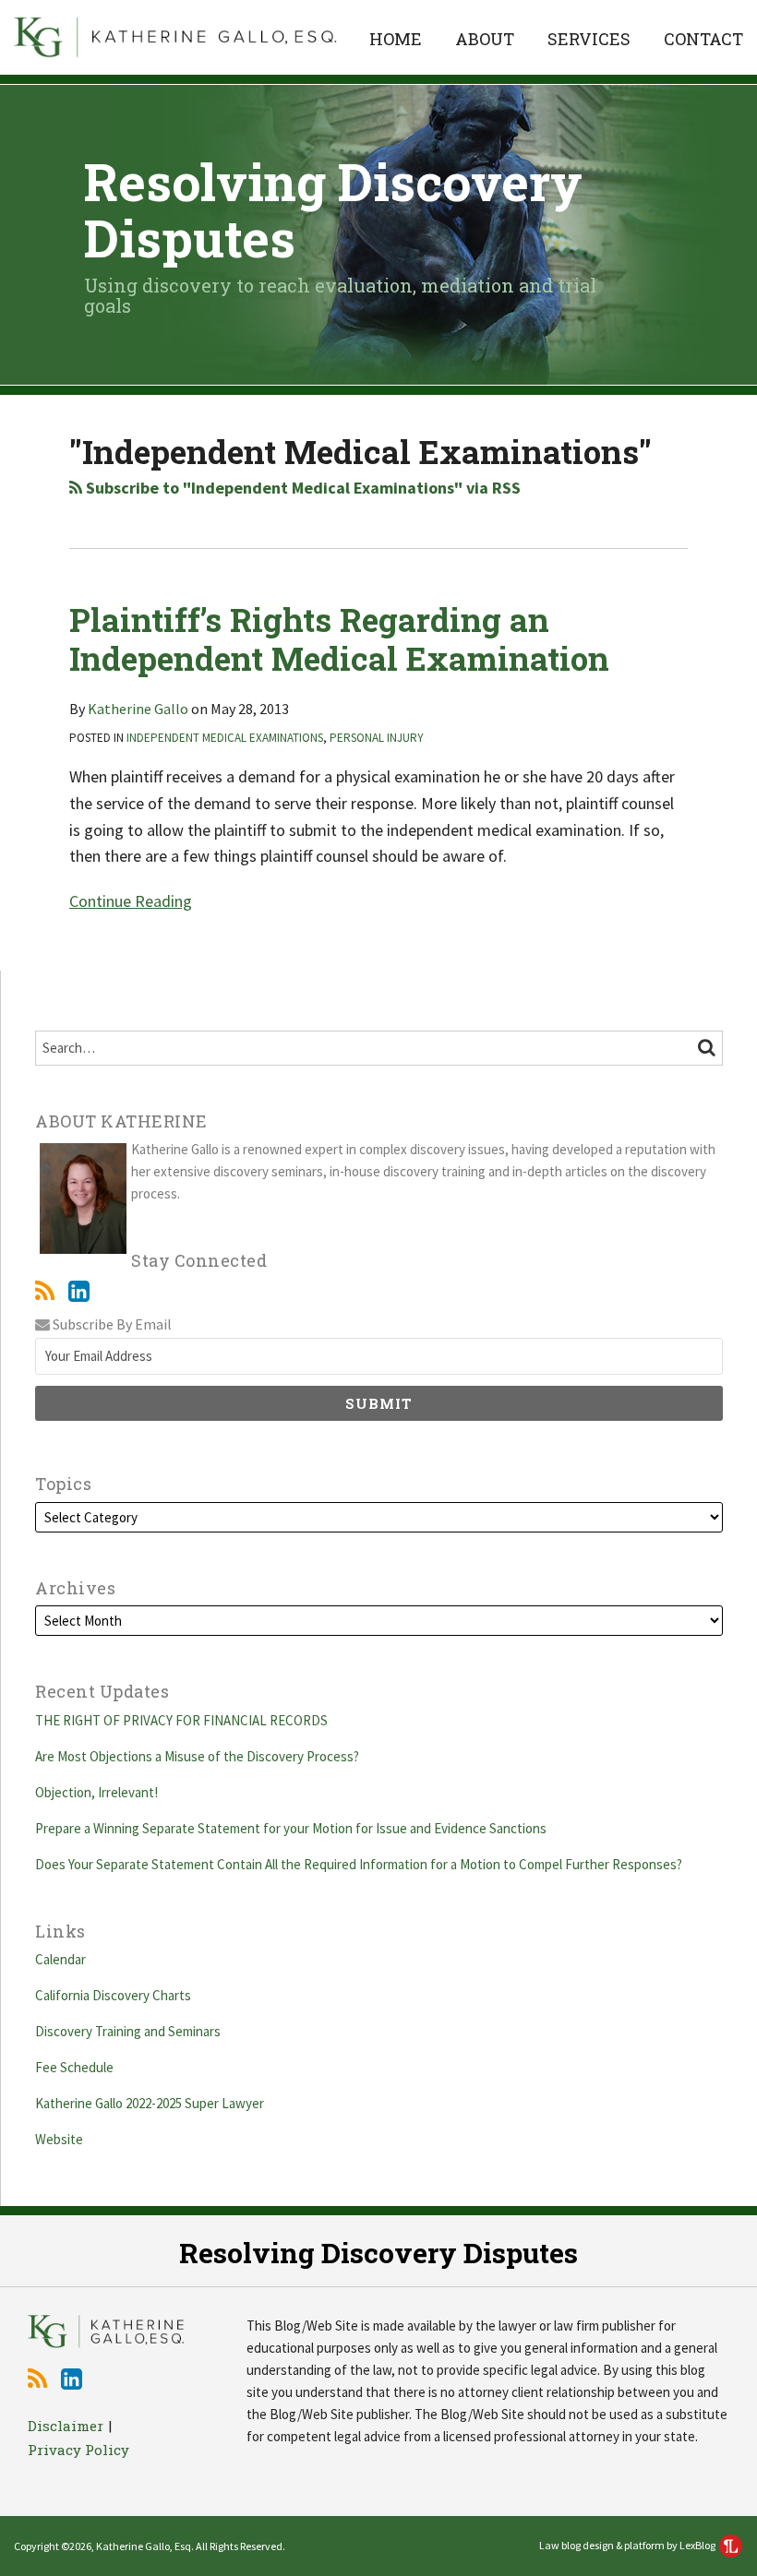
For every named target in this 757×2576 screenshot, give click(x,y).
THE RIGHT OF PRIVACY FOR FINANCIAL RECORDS (181, 1720)
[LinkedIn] (79, 1291)
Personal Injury (377, 738)
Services (589, 39)
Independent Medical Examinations (225, 738)
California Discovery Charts (113, 1995)
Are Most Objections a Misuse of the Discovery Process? (197, 1756)
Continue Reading (131, 900)
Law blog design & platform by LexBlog (628, 2545)
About (485, 39)
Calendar (60, 1959)
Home (396, 39)
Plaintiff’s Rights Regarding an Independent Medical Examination (339, 638)
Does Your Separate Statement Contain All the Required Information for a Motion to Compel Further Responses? (359, 1864)
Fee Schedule (74, 2067)
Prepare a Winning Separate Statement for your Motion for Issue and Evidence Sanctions (292, 1828)
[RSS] (45, 1291)
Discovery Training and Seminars (128, 2031)
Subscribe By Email (111, 1324)
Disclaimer (66, 2426)
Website (59, 2139)
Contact (703, 39)
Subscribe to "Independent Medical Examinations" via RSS (301, 488)
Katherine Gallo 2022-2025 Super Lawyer (150, 2103)
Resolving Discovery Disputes (333, 209)
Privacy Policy (78, 2450)
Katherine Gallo (138, 709)
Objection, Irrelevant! (99, 1792)
